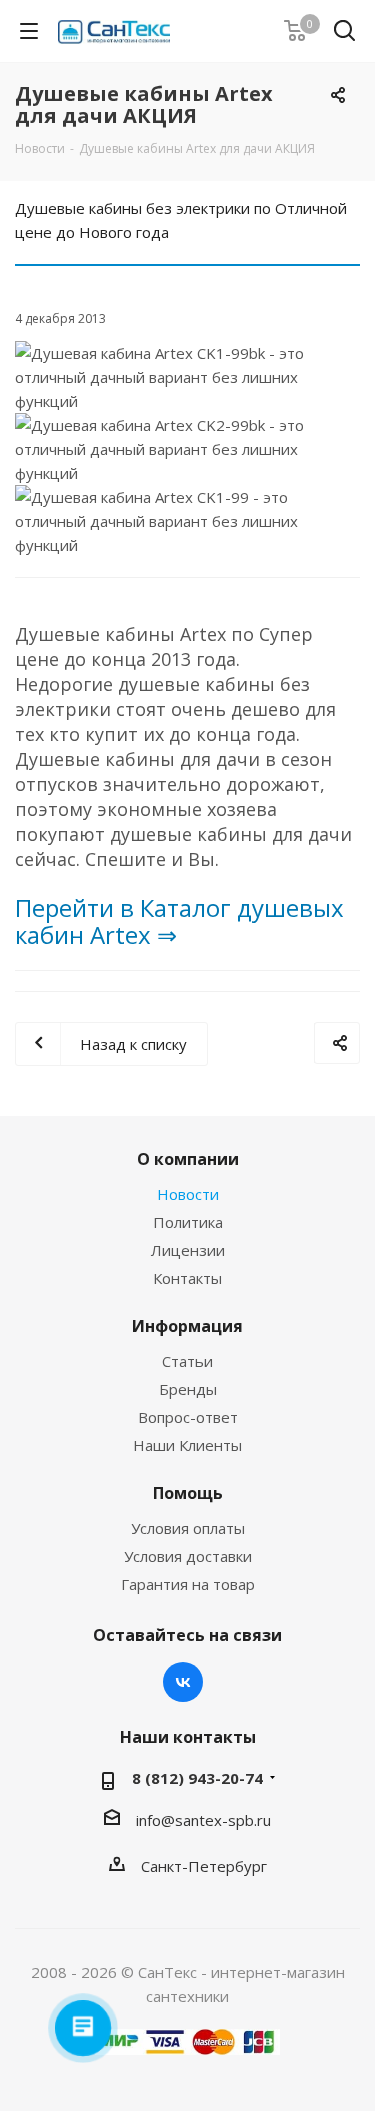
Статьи (187, 1361)
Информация (187, 1326)
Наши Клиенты (187, 1445)
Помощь (188, 1493)
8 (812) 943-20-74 (197, 1778)
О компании (188, 1159)
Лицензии (188, 1250)
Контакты (187, 1278)
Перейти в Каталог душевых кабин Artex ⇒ (179, 921)
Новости (188, 1194)
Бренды (188, 1389)
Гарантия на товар (188, 1584)
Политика (188, 1222)
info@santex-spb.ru (203, 1820)
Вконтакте (183, 1682)
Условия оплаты (188, 1528)
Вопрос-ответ (188, 1417)
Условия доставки (188, 1556)
